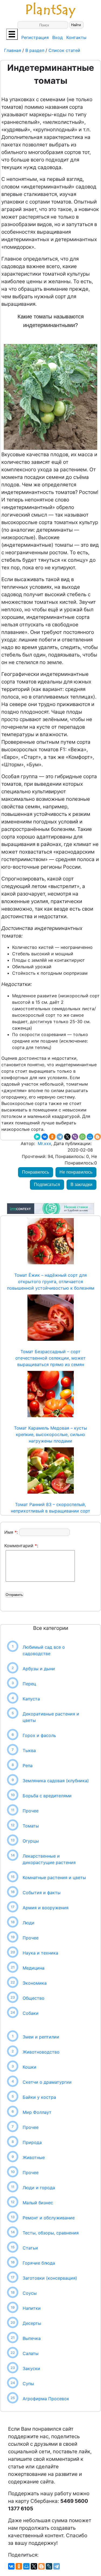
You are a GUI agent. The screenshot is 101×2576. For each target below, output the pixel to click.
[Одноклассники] (52, 1137)
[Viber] (75, 1137)
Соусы (30, 2293)
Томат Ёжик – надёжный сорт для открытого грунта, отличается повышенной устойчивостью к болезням (51, 1282)
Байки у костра (39, 2097)
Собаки (31, 2013)
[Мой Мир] (90, 1137)
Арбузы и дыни (39, 1669)
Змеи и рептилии (41, 2037)
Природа (32, 2142)
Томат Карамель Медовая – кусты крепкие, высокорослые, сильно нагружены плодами (50, 1434)
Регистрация (35, 37)
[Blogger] (97, 1137)
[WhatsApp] (82, 1137)
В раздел (34, 50)
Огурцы (31, 1841)
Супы (28, 2384)
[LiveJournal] (49, 2566)
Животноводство (41, 2052)
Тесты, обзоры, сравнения (51, 2233)
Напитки (32, 2308)
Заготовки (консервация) (50, 2278)
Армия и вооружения (46, 1908)
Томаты (31, 1826)
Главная (13, 50)
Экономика (35, 1983)
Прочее (31, 1811)
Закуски (31, 2368)
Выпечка (32, 2338)
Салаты (31, 2353)
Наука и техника (40, 1953)
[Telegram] (60, 1137)
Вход (58, 37)
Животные (34, 2157)
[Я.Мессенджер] (37, 1137)
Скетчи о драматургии (47, 2082)
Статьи (30, 2248)
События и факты (42, 1893)
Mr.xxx (44, 1143)
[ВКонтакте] (45, 1137)
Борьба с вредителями (47, 1796)
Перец (29, 1684)
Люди (29, 1923)
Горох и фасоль (39, 1735)
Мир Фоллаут (37, 2112)
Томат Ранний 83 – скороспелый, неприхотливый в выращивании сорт (50, 1508)
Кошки (29, 2067)
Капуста (31, 1699)
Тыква (29, 1750)
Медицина (34, 1968)
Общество (34, 1998)
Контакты (76, 37)
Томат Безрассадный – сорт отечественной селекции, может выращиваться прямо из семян (50, 1358)
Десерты (32, 2323)
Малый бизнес (38, 2203)
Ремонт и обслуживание (49, 2218)
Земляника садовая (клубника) (56, 1781)
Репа (28, 1766)
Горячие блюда (39, 2263)
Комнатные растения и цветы (54, 1877)
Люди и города (39, 2188)
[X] (67, 1137)
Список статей (64, 50)
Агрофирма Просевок (46, 2399)
